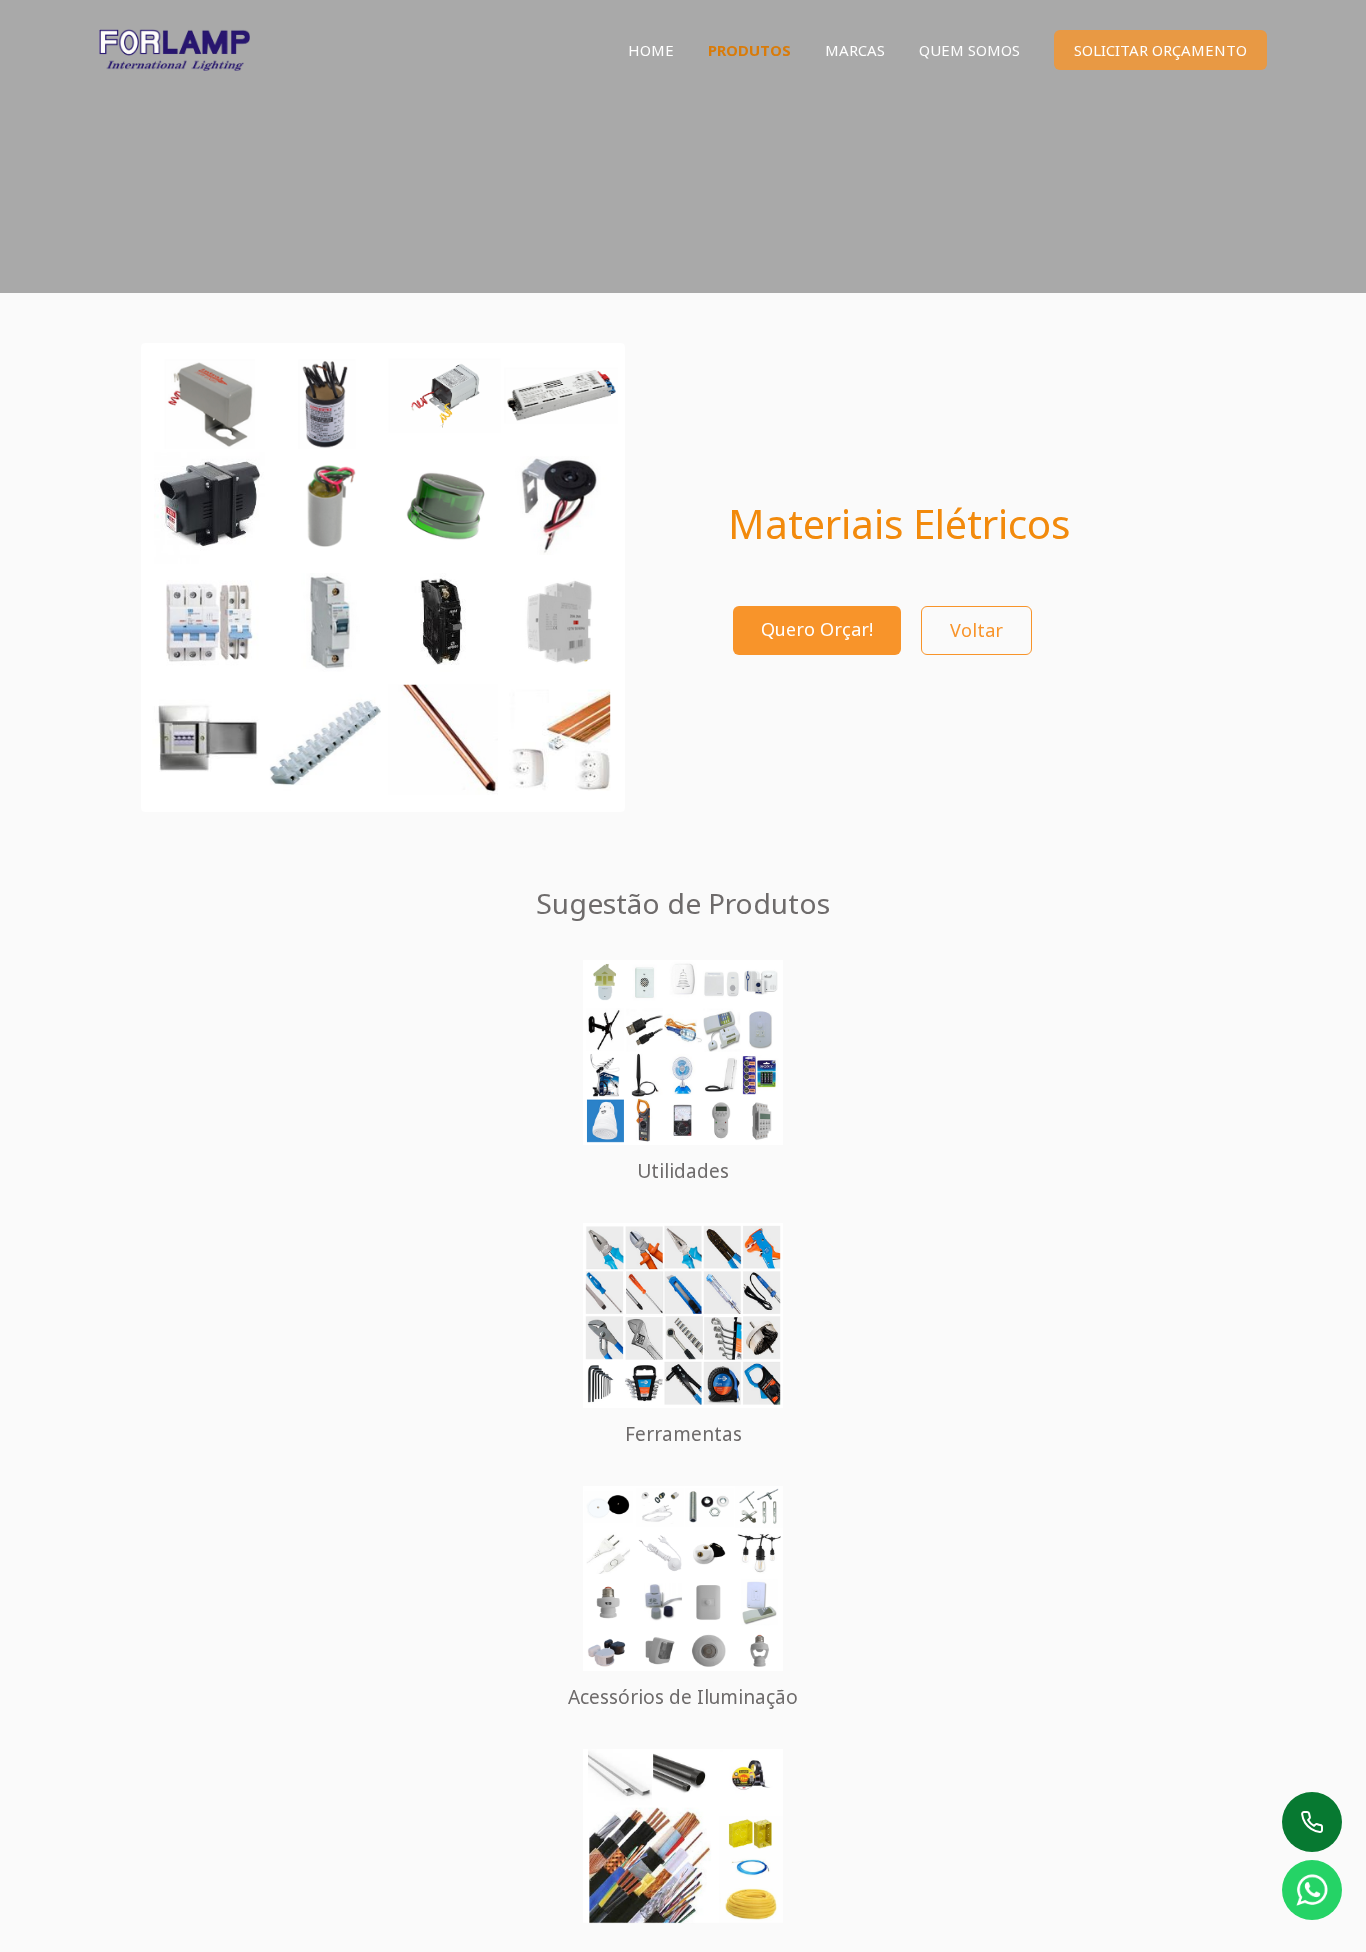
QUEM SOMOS (969, 50)
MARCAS (855, 50)
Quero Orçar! (817, 629)
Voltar (976, 630)
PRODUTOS (749, 50)
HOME (651, 50)
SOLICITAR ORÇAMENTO (1160, 50)
